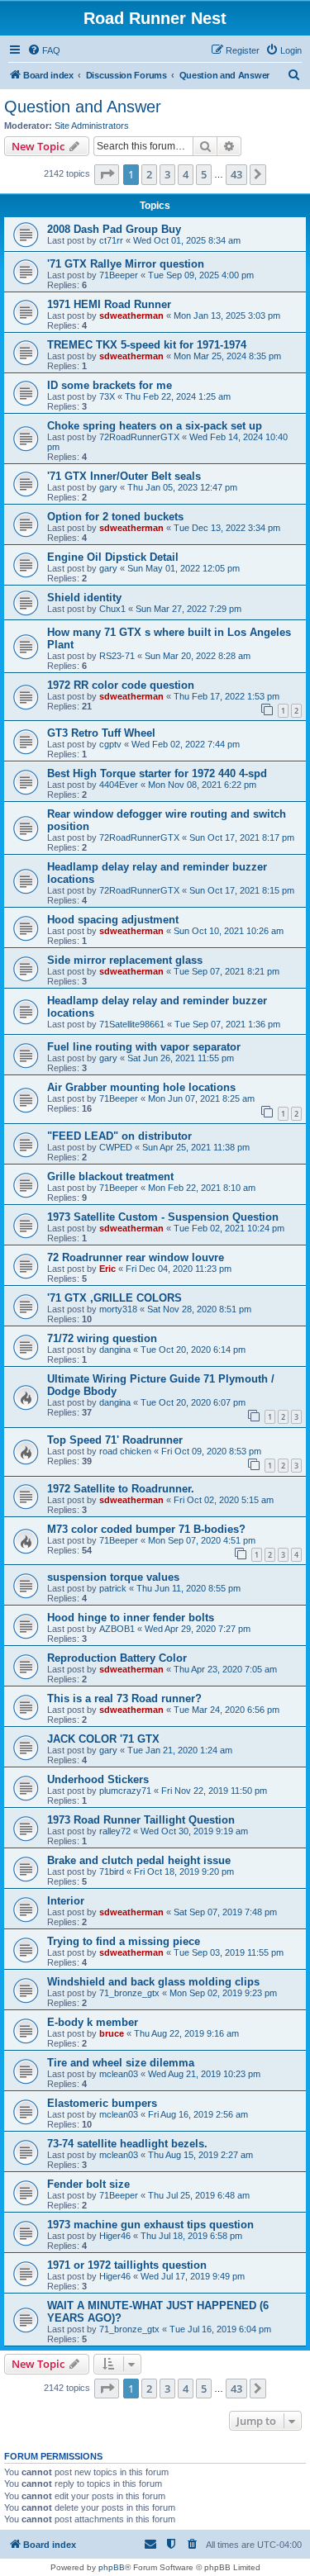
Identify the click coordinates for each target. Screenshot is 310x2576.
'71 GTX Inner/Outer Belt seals (124, 476)
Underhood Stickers (98, 1779)
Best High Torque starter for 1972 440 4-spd (157, 773)
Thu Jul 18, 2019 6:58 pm (191, 2236)
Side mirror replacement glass (125, 960)
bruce (112, 2033)
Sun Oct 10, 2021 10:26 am (229, 931)
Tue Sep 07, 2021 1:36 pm (227, 1024)
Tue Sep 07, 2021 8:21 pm (227, 971)
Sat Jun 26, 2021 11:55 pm (181, 1058)
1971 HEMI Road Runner (109, 304)
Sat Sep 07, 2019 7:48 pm (225, 1912)
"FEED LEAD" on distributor (119, 1136)
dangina (115, 1350)
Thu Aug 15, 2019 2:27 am (200, 2155)
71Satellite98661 (132, 1024)
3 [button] (167, 174)
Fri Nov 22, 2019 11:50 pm (214, 1791)
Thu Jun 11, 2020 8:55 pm (188, 1588)
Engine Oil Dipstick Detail (113, 557)
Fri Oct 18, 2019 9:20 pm (184, 1872)
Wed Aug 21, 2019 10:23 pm (204, 2074)
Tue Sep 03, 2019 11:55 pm (229, 1952)
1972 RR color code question (121, 685)
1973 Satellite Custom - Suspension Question (163, 1217)
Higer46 (115, 2236)
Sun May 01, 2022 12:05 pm (184, 568)
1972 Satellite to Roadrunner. (121, 1489)
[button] (107, 174)
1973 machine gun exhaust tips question (150, 2225)
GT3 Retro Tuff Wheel (101, 733)
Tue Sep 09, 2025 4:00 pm (201, 275)
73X (107, 396)
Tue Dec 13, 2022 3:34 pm (227, 528)
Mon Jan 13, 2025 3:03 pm (227, 315)
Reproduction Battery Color (117, 1658)
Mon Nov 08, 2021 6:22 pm (202, 785)
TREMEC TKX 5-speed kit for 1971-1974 (147, 345)
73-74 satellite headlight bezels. (127, 2144)
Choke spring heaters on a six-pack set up (155, 426)
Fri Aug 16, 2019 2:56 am (198, 2114)
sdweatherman (131, 315)
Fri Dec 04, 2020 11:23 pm (179, 1269)
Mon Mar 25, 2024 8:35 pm (227, 356)
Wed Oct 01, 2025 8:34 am (187, 240)
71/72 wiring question (102, 1338)
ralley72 (115, 1831)
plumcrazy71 (125, 1791)
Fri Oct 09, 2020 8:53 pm (211, 1451)
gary (108, 487)
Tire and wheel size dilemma (121, 2063)
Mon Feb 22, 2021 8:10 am (202, 1188)
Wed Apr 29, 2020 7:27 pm (198, 1629)
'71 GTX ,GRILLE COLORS (114, 1298)
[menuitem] (44, 50)
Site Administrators (92, 126)
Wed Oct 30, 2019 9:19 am (194, 1831)
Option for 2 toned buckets (115, 517)
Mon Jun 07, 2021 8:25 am (201, 1098)
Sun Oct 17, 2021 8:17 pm (242, 837)
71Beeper (119, 275)
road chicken (125, 1451)
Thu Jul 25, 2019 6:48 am (199, 2195)
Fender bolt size (88, 2184)
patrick (113, 1588)
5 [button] (204, 174)
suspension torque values (113, 1577)
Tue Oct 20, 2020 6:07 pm (193, 1402)
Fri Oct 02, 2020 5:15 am (224, 1500)
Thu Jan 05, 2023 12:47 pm (182, 487)
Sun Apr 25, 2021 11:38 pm (196, 1147)
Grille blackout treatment (110, 1177)
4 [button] (186, 174)
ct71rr (111, 240)
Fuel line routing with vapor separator (144, 1047)
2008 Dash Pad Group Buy (114, 229)
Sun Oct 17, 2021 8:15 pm (242, 890)
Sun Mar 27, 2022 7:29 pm (188, 609)
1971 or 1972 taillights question (127, 2265)
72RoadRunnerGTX (139, 437)
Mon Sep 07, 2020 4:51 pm (202, 1540)
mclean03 (119, 2074)
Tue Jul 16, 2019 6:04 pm (220, 2329)
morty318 (118, 1309)
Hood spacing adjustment (113, 920)
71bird (112, 1872)
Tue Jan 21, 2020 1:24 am (180, 1750)
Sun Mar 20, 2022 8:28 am (198, 656)
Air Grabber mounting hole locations (141, 1087)
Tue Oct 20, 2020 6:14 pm (193, 1350)
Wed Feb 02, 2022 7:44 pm (186, 744)
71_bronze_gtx (129, 1993)
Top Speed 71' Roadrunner (115, 1440)
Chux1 (112, 609)
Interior (66, 1901)
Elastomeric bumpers (102, 2103)
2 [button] (149, 174)
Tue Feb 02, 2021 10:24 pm (229, 1228)
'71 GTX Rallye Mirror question (126, 264)
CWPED (116, 1147)
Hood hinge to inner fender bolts (131, 1618)
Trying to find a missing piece (124, 1941)
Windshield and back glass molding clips (153, 1982)
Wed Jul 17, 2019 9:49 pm (193, 2276)
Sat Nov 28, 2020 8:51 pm (199, 1309)
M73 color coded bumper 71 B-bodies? (146, 1529)
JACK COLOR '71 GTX (103, 1739)
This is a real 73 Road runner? (124, 1698)
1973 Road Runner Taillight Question (141, 1820)
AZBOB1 (117, 1629)
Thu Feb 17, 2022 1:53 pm (227, 696)
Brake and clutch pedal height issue (139, 1860)
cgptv (110, 744)
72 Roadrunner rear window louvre (136, 1257)
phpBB (112, 2567)
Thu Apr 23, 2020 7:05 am (225, 1669)
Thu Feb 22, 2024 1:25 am (178, 396)
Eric (107, 1269)
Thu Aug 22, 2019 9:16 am (186, 2033)
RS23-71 (117, 656)
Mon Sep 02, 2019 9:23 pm (223, 1993)
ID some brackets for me (110, 385)
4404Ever (119, 785)
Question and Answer (83, 107)
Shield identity (84, 598)
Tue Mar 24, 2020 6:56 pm (227, 1710)
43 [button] (236, 174)
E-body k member (93, 2022)
